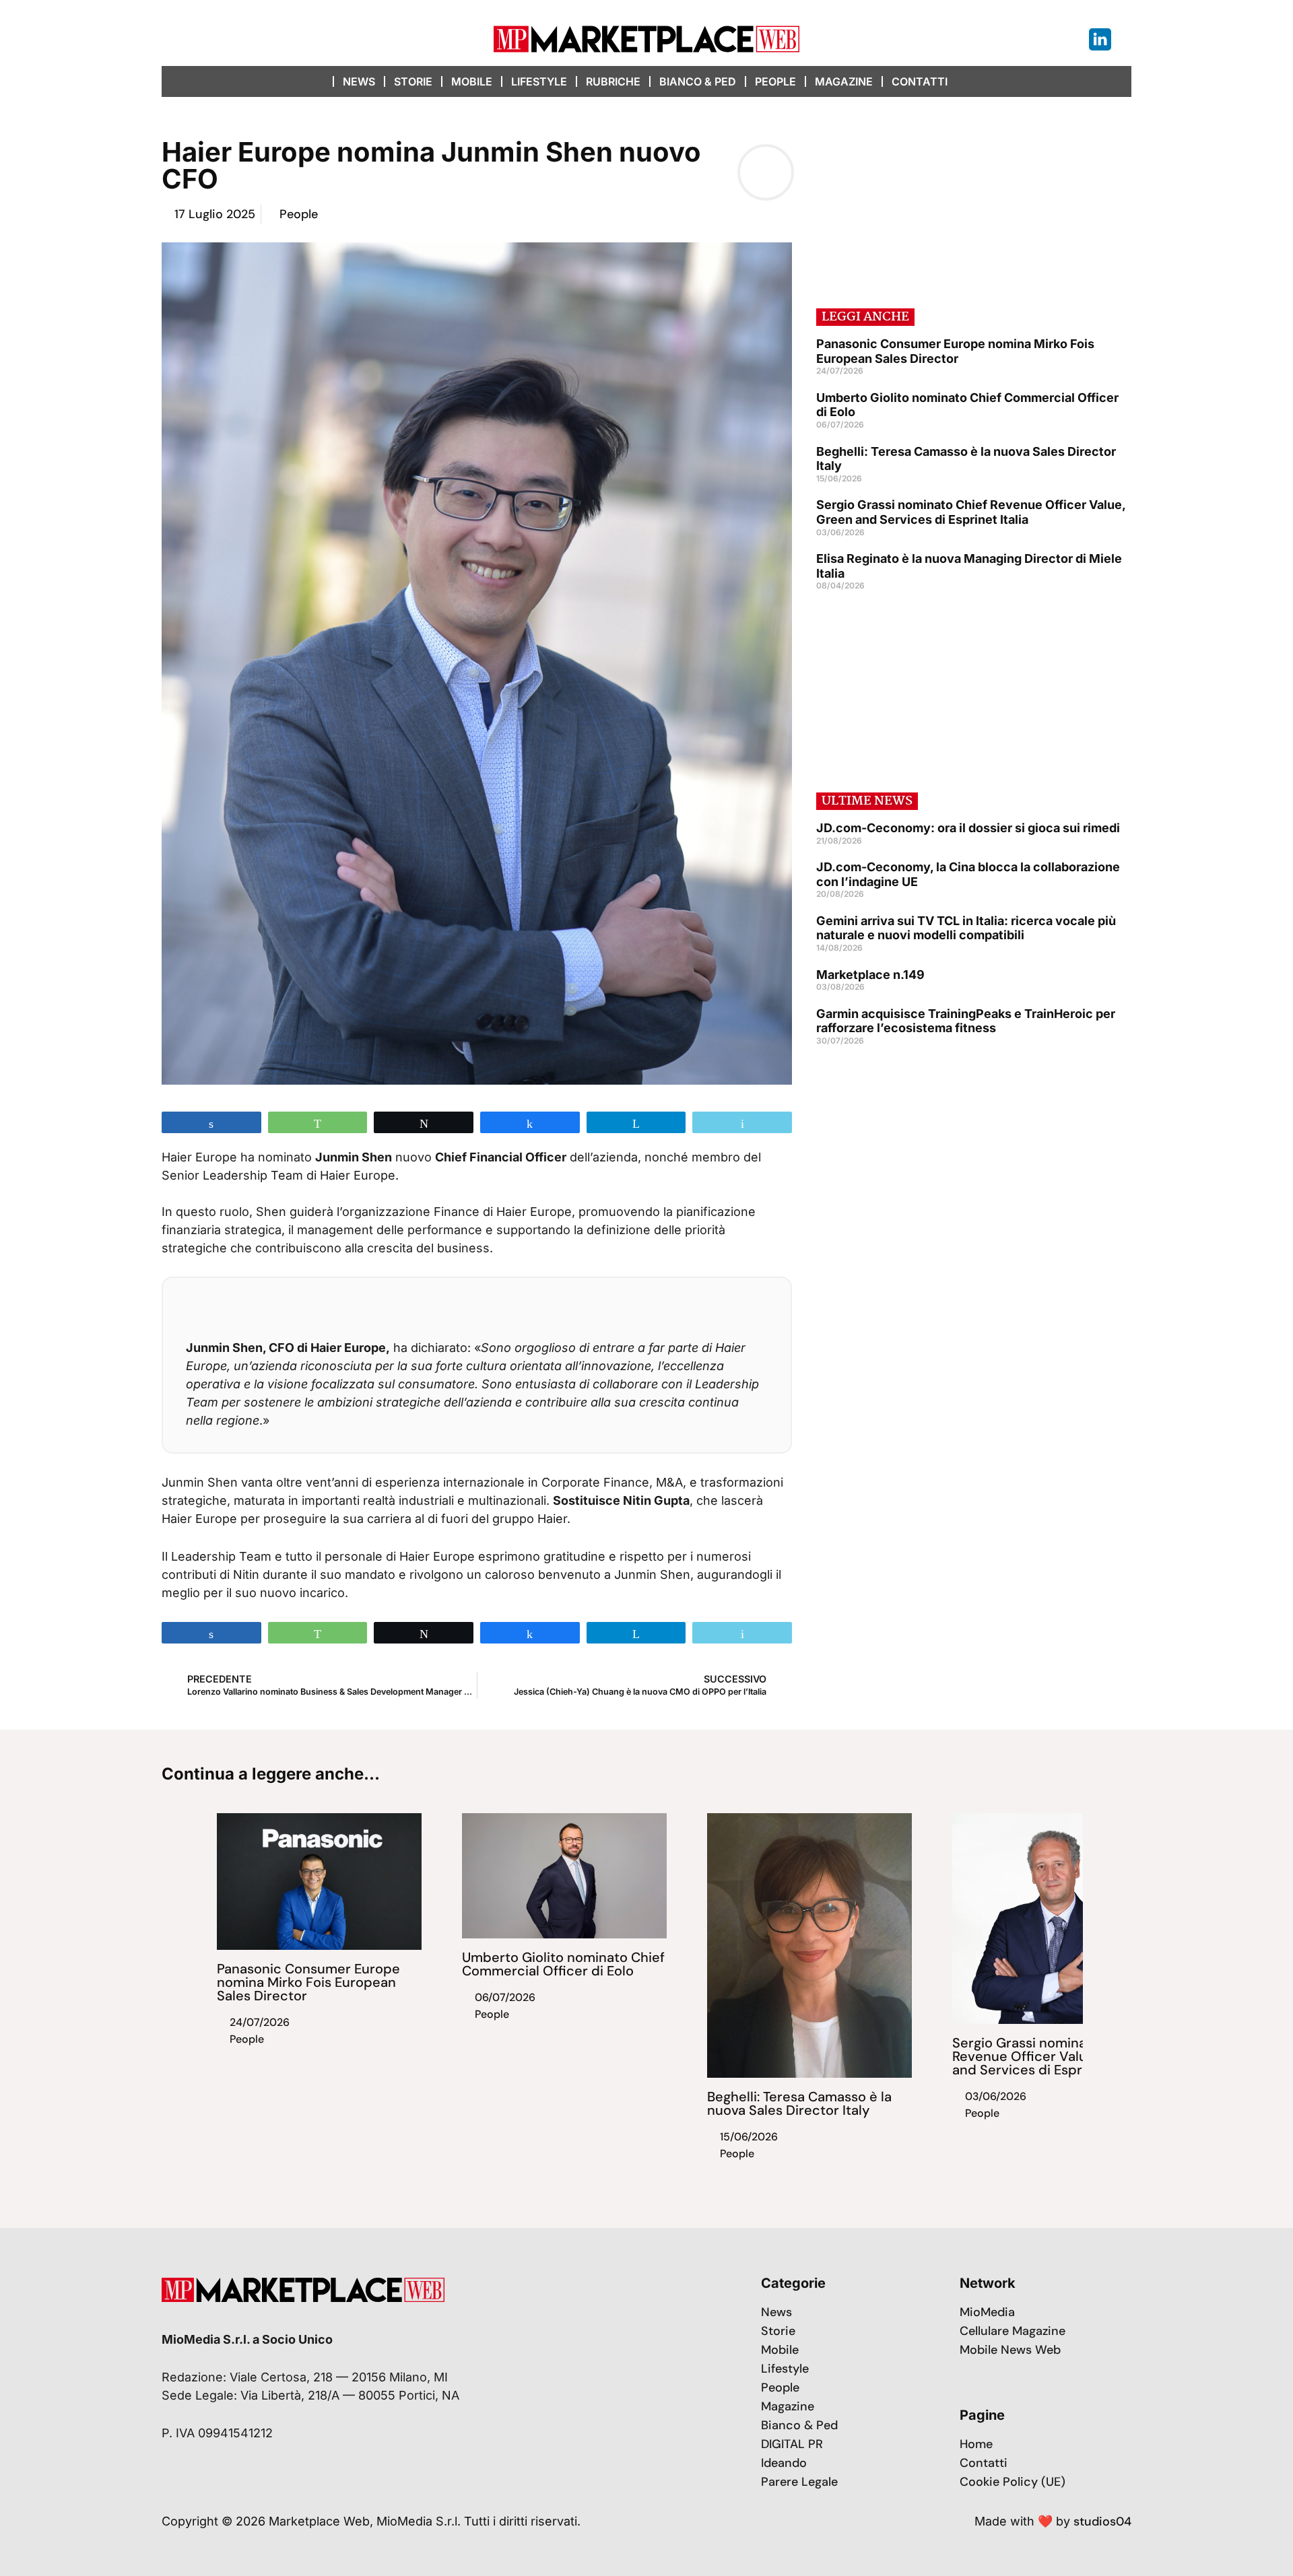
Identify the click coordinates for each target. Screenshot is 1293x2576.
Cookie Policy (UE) (1013, 2482)
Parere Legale (799, 2482)
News (359, 81)
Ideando (784, 2463)
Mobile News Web (1010, 2350)
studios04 (1102, 2521)
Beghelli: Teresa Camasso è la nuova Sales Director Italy (799, 2103)
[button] (971, 81)
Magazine (844, 81)
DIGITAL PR (792, 2444)
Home (976, 2444)
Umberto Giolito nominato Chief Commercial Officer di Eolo (563, 1964)
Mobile (472, 81)
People (775, 81)
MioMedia (987, 2312)
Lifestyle (539, 81)
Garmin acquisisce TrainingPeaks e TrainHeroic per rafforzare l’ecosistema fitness (966, 1021)
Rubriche (613, 81)
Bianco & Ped (698, 81)
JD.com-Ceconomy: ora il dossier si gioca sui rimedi (968, 828)
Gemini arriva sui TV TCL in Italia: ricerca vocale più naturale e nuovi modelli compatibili (966, 928)
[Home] (320, 81)
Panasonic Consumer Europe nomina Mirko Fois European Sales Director (955, 351)
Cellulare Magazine (1013, 2331)
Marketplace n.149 (870, 975)
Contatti (920, 81)
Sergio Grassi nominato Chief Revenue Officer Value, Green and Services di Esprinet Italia (971, 512)
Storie (413, 81)
